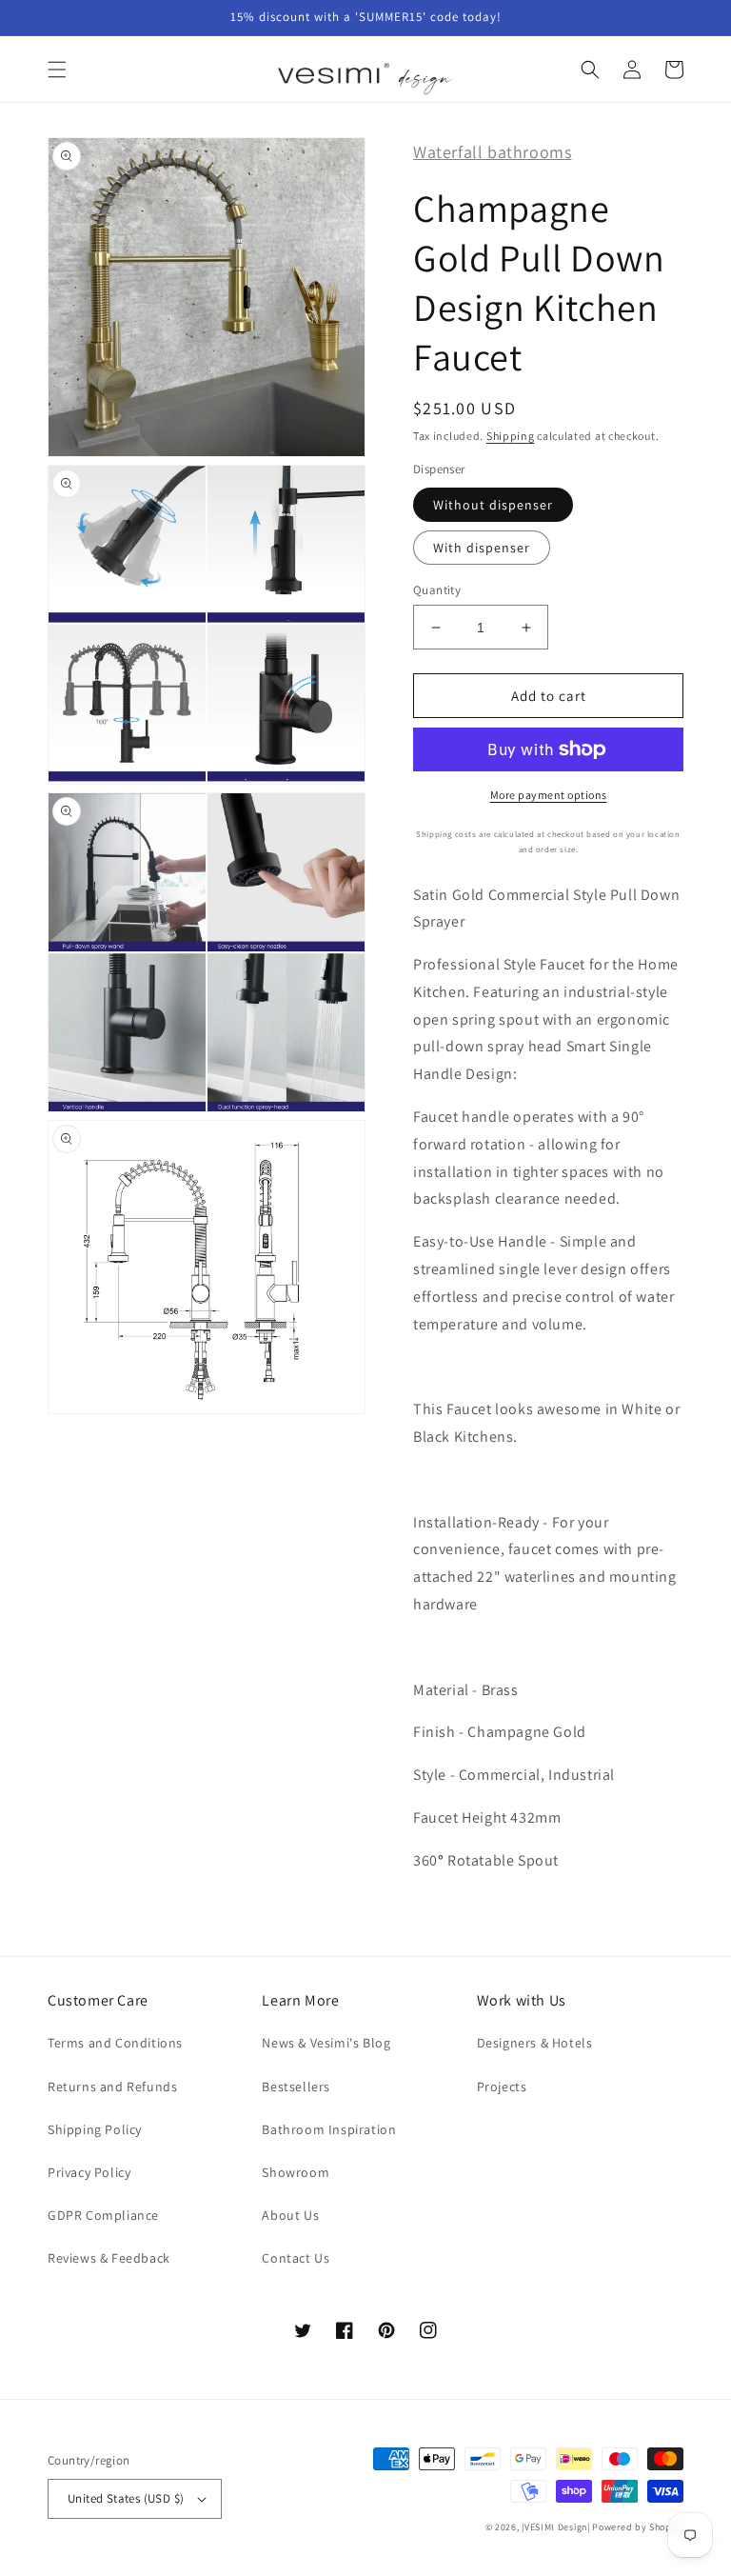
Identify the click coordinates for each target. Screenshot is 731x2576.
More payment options (549, 795)
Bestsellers (296, 2087)
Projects (502, 2087)
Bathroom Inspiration (329, 2129)
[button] (57, 70)
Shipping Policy (95, 2129)
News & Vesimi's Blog (326, 2043)
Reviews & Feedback (109, 2258)
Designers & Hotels (535, 2043)
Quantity (437, 590)
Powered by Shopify (638, 2527)
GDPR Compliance (103, 2215)
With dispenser (482, 548)
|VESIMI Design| (556, 2527)
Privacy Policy (89, 2172)
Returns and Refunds (112, 2087)
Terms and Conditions (115, 2043)
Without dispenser (493, 505)
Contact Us (296, 2258)
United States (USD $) (126, 2498)
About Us (290, 2215)
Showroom (296, 2172)
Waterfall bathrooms (492, 152)
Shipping (511, 436)
